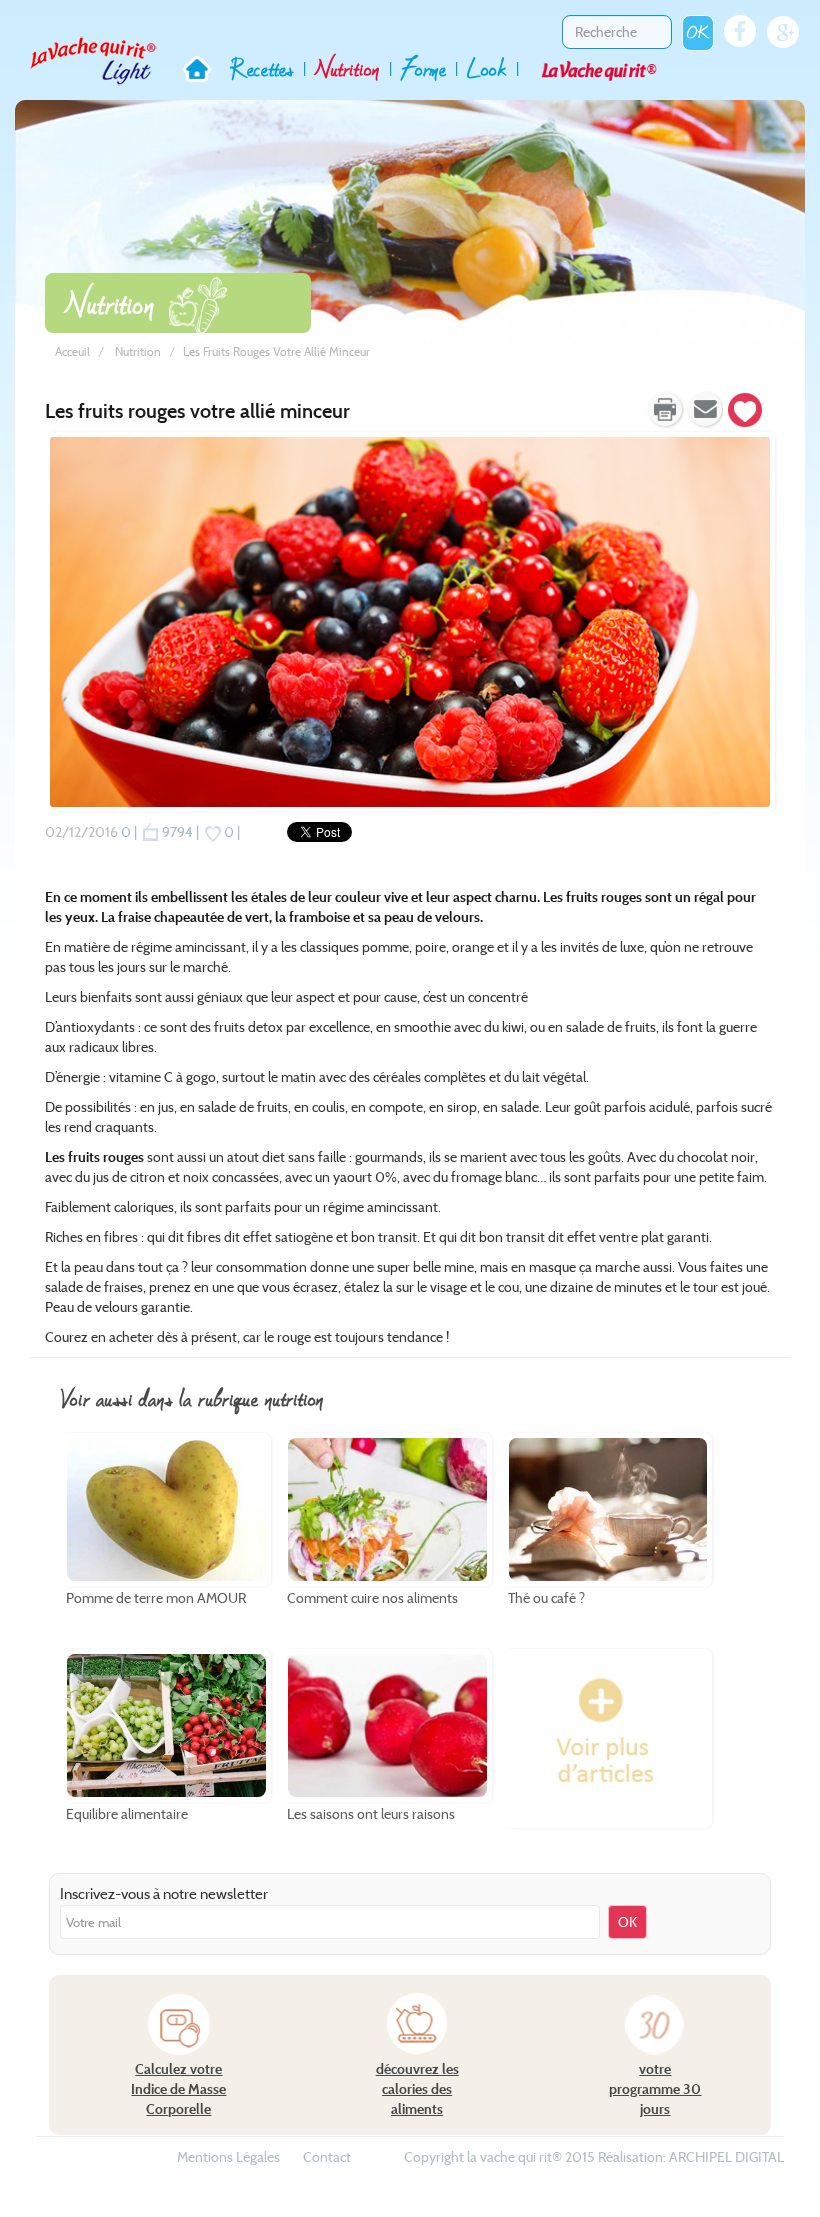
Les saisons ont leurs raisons (371, 1815)
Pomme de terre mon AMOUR (156, 1599)
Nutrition (347, 67)
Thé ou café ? (546, 1599)
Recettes (262, 67)
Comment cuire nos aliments (372, 1599)
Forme (423, 67)
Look (487, 67)
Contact (327, 2157)
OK (698, 32)
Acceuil (72, 351)
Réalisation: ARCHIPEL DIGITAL (691, 2157)
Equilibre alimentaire (127, 1815)
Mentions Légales (228, 2157)
